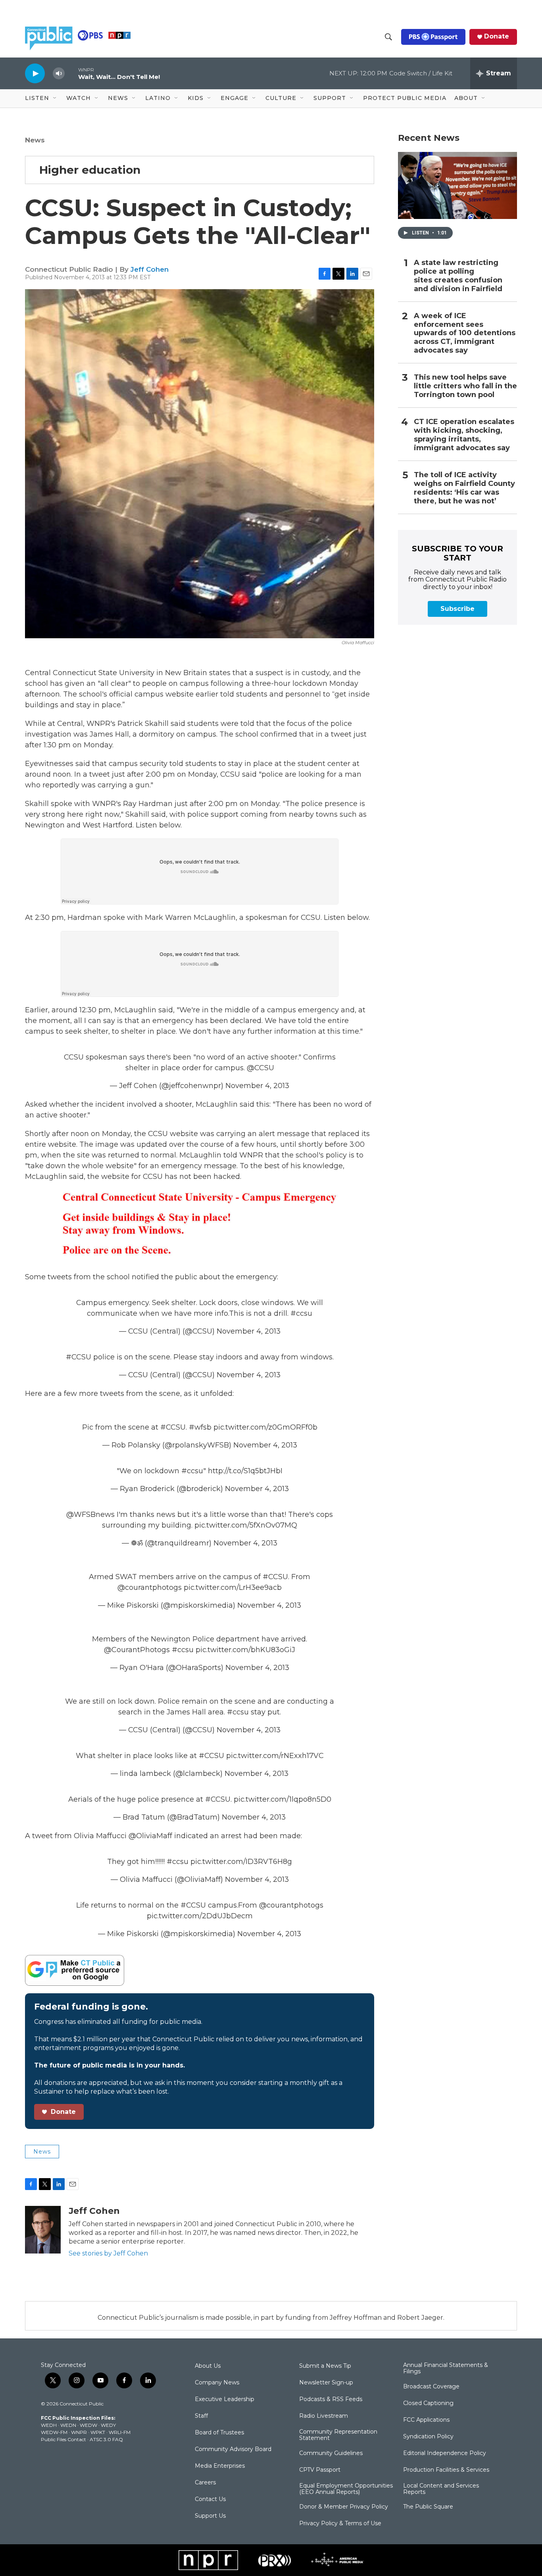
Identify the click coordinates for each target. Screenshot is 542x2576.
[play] (35, 73)
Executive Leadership (225, 2399)
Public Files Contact (63, 2439)
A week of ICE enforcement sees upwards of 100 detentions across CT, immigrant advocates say (465, 333)
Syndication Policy (428, 2437)
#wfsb (200, 1427)
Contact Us (210, 2499)
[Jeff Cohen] (43, 2230)
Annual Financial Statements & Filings (446, 2369)
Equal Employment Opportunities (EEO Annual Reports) (346, 2489)
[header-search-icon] (388, 37)
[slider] (71, 73)
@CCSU (260, 1068)
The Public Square (428, 2507)
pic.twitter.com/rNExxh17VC (275, 1756)
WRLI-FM (120, 2432)
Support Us (210, 2516)
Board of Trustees (219, 2433)
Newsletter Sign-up (326, 2383)
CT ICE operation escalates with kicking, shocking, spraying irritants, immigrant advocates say (464, 435)
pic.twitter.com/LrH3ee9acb (233, 1587)
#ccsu (301, 1313)
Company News (217, 2383)
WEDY (108, 2425)
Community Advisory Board (233, 2449)
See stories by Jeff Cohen (108, 2253)
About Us (208, 2366)
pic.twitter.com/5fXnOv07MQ (246, 1525)
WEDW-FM (54, 2432)
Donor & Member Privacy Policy (344, 2507)
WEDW (88, 2425)
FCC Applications (426, 2420)
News (35, 140)
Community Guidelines (331, 2453)
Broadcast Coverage (431, 2387)
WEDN (68, 2425)
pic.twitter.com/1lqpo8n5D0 (283, 1799)
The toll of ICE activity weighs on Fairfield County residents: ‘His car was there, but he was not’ (464, 488)
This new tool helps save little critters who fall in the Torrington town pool (465, 386)
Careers (205, 2483)
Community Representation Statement (338, 2435)
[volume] (59, 74)
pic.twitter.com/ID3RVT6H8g (241, 1862)
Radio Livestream (324, 2416)
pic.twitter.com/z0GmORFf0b (265, 1427)
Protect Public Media (405, 98)
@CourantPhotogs (137, 1650)
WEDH (49, 2425)
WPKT (98, 2432)
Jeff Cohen (150, 269)
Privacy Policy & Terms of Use (340, 2524)
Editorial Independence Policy (445, 2453)
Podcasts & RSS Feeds (331, 2399)
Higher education (90, 170)
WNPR (79, 2432)
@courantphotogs (150, 1587)
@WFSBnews (90, 1515)
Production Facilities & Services (446, 2470)
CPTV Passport (320, 2470)
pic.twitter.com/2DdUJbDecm (200, 1916)
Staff (201, 2416)
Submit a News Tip (325, 2366)
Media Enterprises (220, 2466)
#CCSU (79, 1357)
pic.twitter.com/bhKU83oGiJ (245, 1650)
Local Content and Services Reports (441, 2489)
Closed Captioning (428, 2403)
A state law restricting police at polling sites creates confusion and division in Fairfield (458, 276)
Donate (497, 36)
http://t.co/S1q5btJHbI (245, 1471)
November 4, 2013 (257, 1086)
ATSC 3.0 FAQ (106, 2439)
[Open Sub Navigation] (55, 98)
